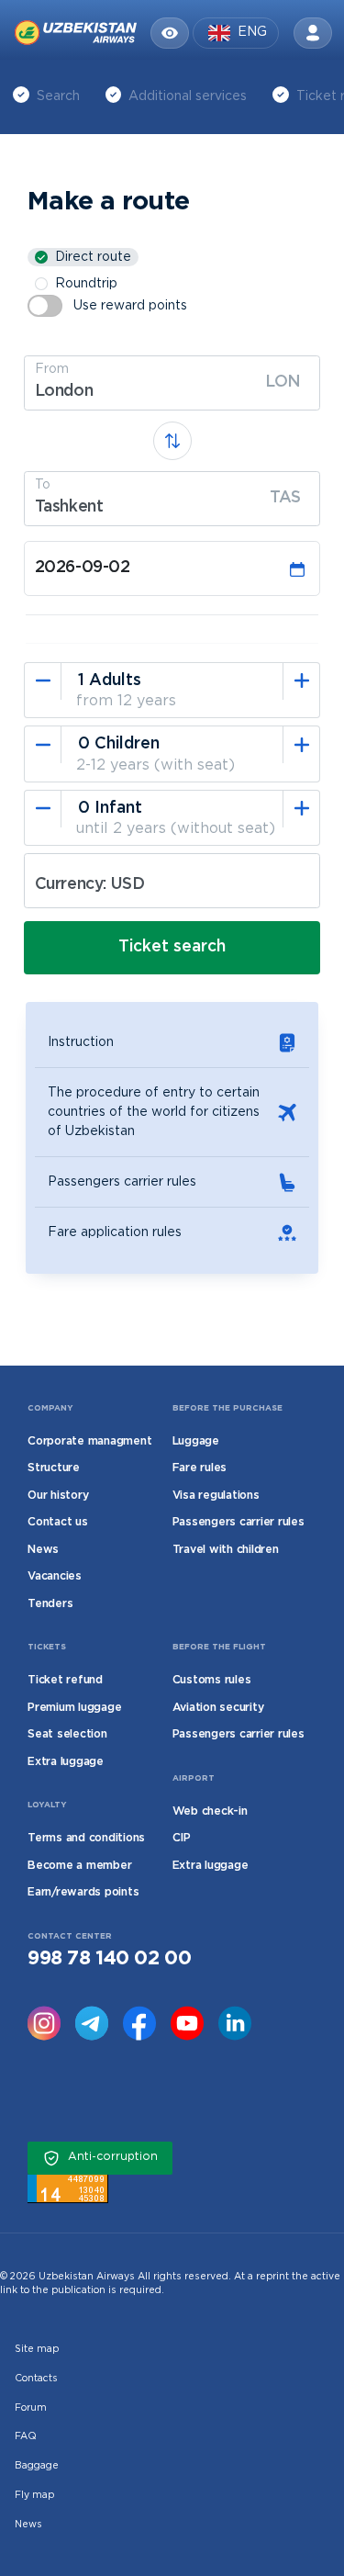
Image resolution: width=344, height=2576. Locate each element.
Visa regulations (216, 1496)
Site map (37, 2349)
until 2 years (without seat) (176, 829)
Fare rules (200, 1468)
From (52, 369)
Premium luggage (74, 1708)
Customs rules (212, 1680)
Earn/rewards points (83, 1892)
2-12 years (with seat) (155, 765)
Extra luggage (66, 1762)
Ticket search (172, 947)
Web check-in (210, 1811)
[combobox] (172, 383)
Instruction (81, 1042)
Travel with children (226, 1550)
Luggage (196, 1441)
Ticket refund (65, 1680)
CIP (182, 1838)
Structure (54, 1468)
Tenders (50, 1604)
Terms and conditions (86, 1838)
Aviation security (218, 1708)
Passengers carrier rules (122, 1182)
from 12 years (126, 701)
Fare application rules (115, 1232)
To (43, 485)
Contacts (36, 2379)
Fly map (34, 2495)
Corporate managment (89, 1441)
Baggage (37, 2466)
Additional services (188, 96)
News (43, 1550)
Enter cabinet (313, 33)
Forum (31, 2408)
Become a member (79, 1866)
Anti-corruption (113, 2157)
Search (58, 96)
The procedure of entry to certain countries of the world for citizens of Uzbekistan (154, 1112)
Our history (58, 1496)
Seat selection (67, 1734)
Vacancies (55, 1576)
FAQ (26, 2436)
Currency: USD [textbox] (90, 884)
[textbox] (172, 392)
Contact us (58, 1522)
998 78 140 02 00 (109, 1959)
